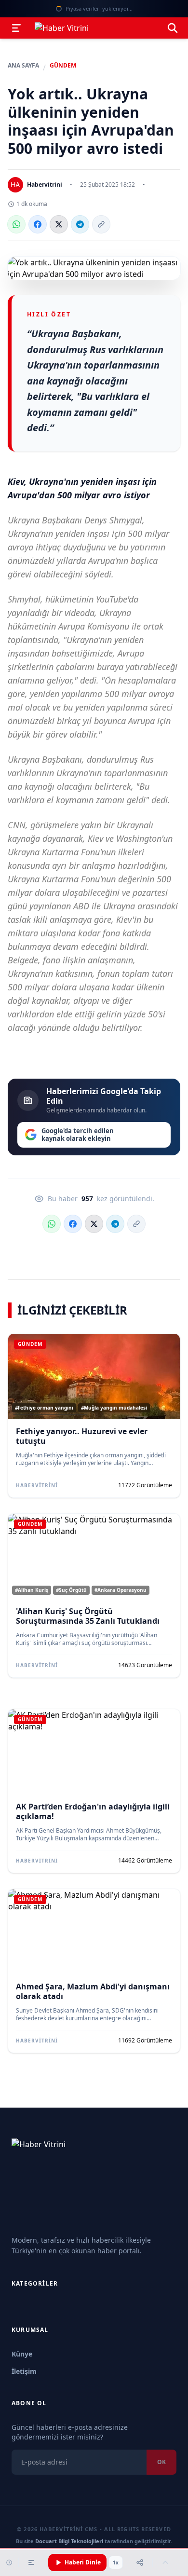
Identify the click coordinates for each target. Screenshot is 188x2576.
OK (161, 2462)
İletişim (24, 2371)
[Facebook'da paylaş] (38, 224)
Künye (22, 2354)
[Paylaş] (140, 2562)
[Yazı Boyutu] (31, 2562)
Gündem (63, 66)
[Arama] (173, 28)
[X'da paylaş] (59, 224)
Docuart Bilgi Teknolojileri (69, 2541)
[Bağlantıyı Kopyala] (101, 224)
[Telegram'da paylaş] (80, 224)
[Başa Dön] (165, 2562)
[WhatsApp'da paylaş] (16, 224)
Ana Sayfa (23, 66)
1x (116, 2562)
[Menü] (16, 28)
